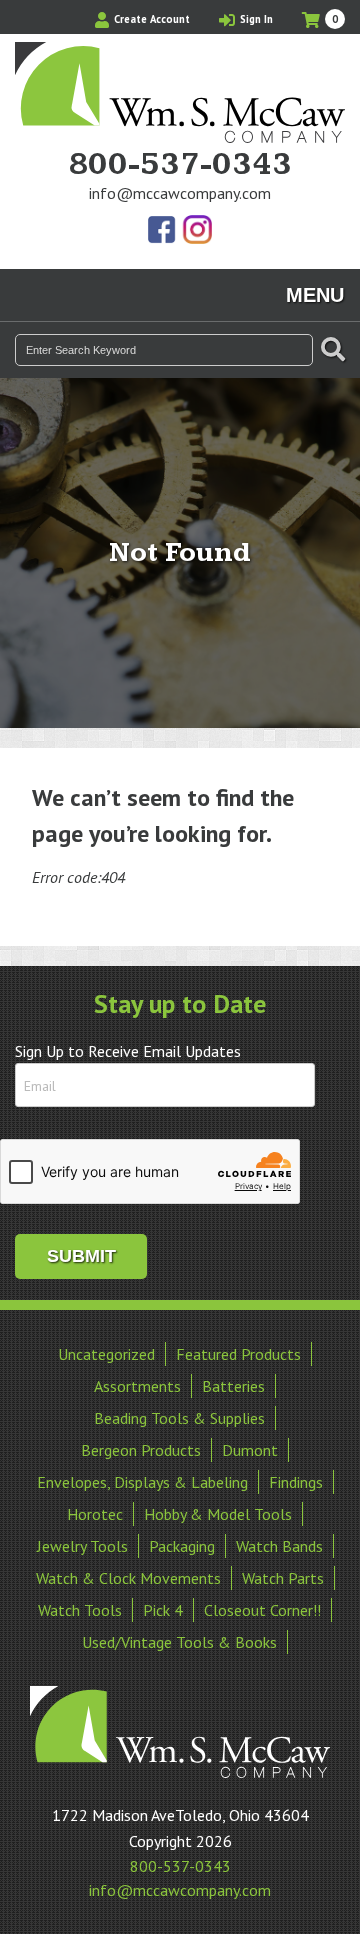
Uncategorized (106, 1354)
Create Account (150, 19)
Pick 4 (163, 1610)
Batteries (233, 1386)
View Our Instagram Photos (197, 231)
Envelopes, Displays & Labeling (142, 1482)
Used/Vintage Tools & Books (179, 1642)
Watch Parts (283, 1578)
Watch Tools (80, 1610)
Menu (315, 295)
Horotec (95, 1514)
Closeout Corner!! (262, 1610)
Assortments (137, 1386)
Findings (296, 1482)
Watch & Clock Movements (128, 1578)
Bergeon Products (141, 1450)
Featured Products (238, 1354)
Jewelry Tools (82, 1546)
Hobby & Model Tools (218, 1514)
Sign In (255, 19)
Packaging (182, 1546)
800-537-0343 (180, 165)
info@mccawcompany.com (180, 193)
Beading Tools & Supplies (179, 1418)
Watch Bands (279, 1546)
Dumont (250, 1450)
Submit (81, 1256)
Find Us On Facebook (163, 231)
